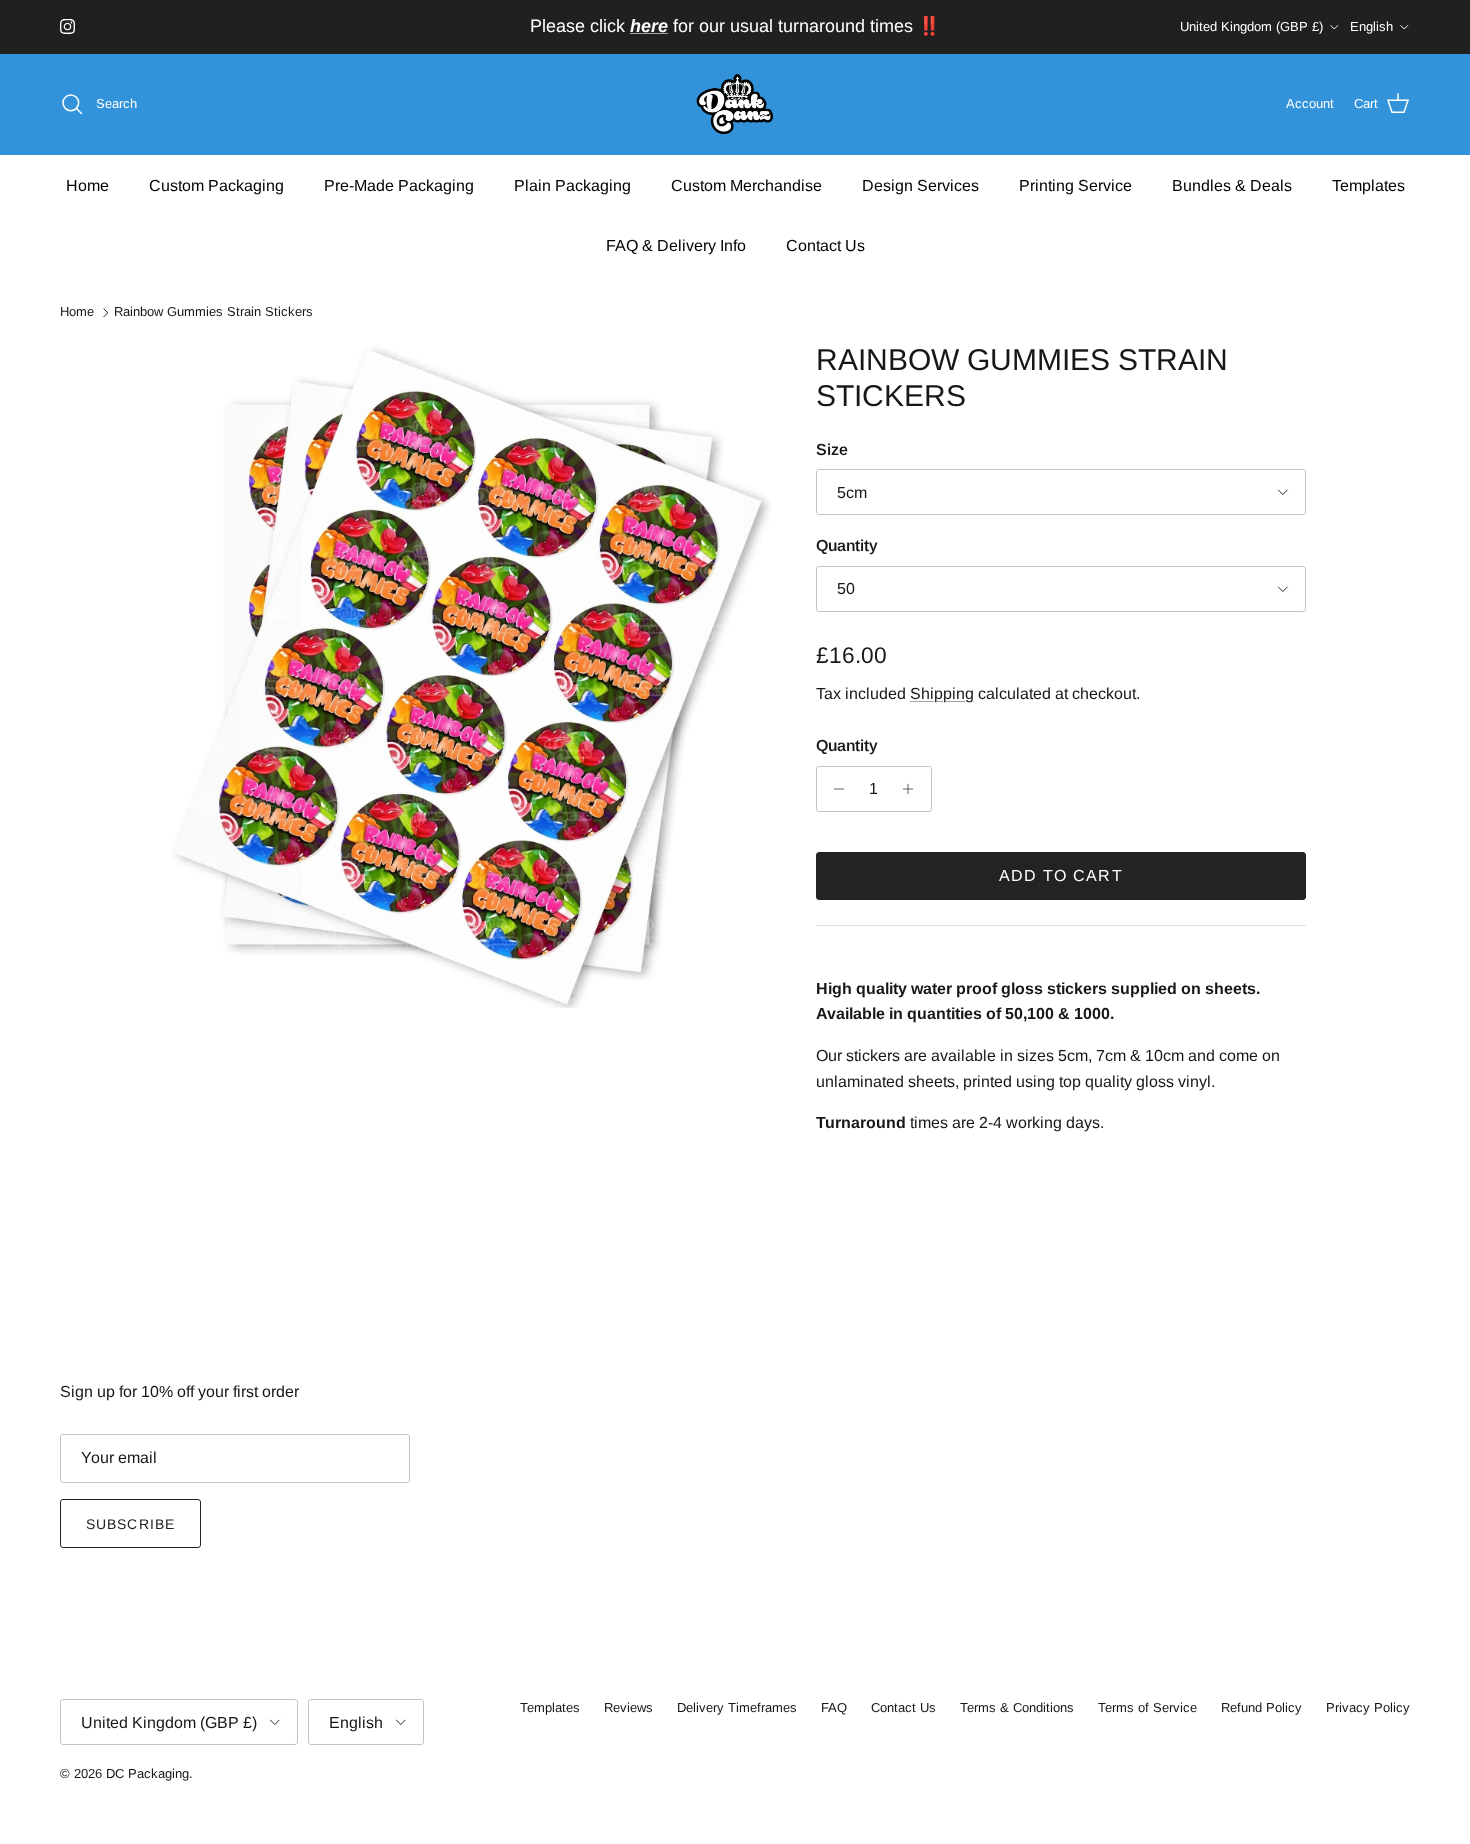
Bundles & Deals (1232, 184)
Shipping (942, 693)
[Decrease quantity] (834, 789)
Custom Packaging (216, 184)
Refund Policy (1261, 1707)
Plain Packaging (572, 184)
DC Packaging (147, 1773)
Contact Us (825, 244)
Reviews (628, 1707)
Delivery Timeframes (737, 1707)
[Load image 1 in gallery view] (468, 675)
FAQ (834, 1707)
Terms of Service (1147, 1707)
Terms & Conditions (1017, 1707)
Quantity (847, 545)
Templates (1368, 184)
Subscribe (130, 1524)
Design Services (920, 184)
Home (87, 184)
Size (832, 449)
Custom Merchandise (746, 184)
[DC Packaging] (735, 104)
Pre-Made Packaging (399, 184)
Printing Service (1075, 184)
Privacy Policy (1368, 1707)
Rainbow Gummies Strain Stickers (213, 312)
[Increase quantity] (913, 789)
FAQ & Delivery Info (676, 244)
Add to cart (1061, 875)
